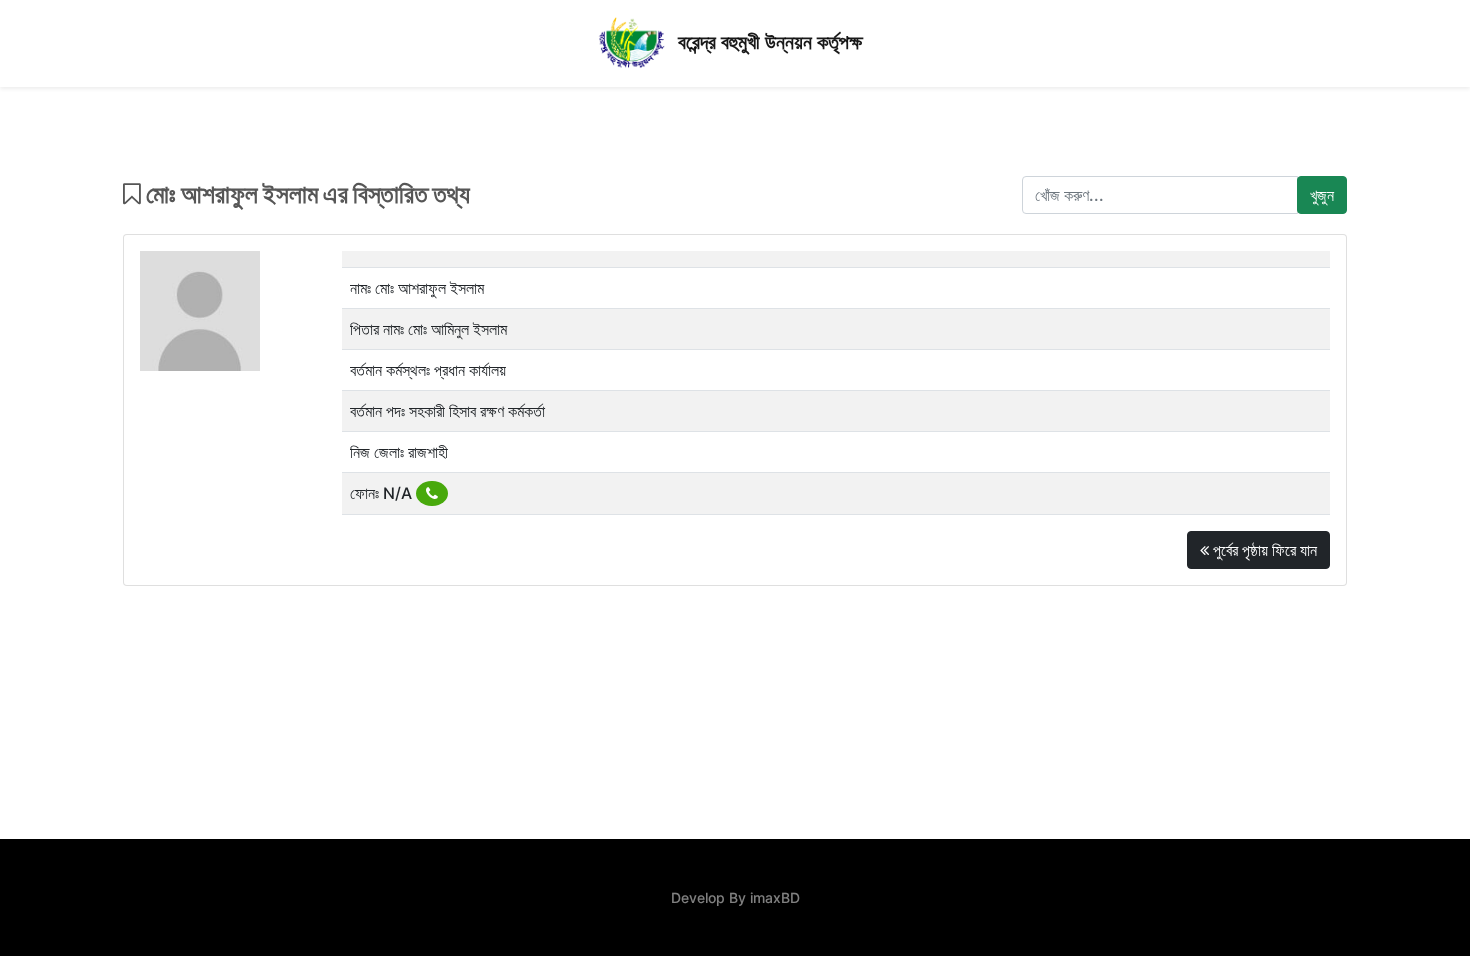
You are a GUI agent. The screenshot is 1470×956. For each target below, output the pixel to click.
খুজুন (1322, 195)
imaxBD (775, 897)
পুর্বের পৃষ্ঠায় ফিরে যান (1263, 550)
